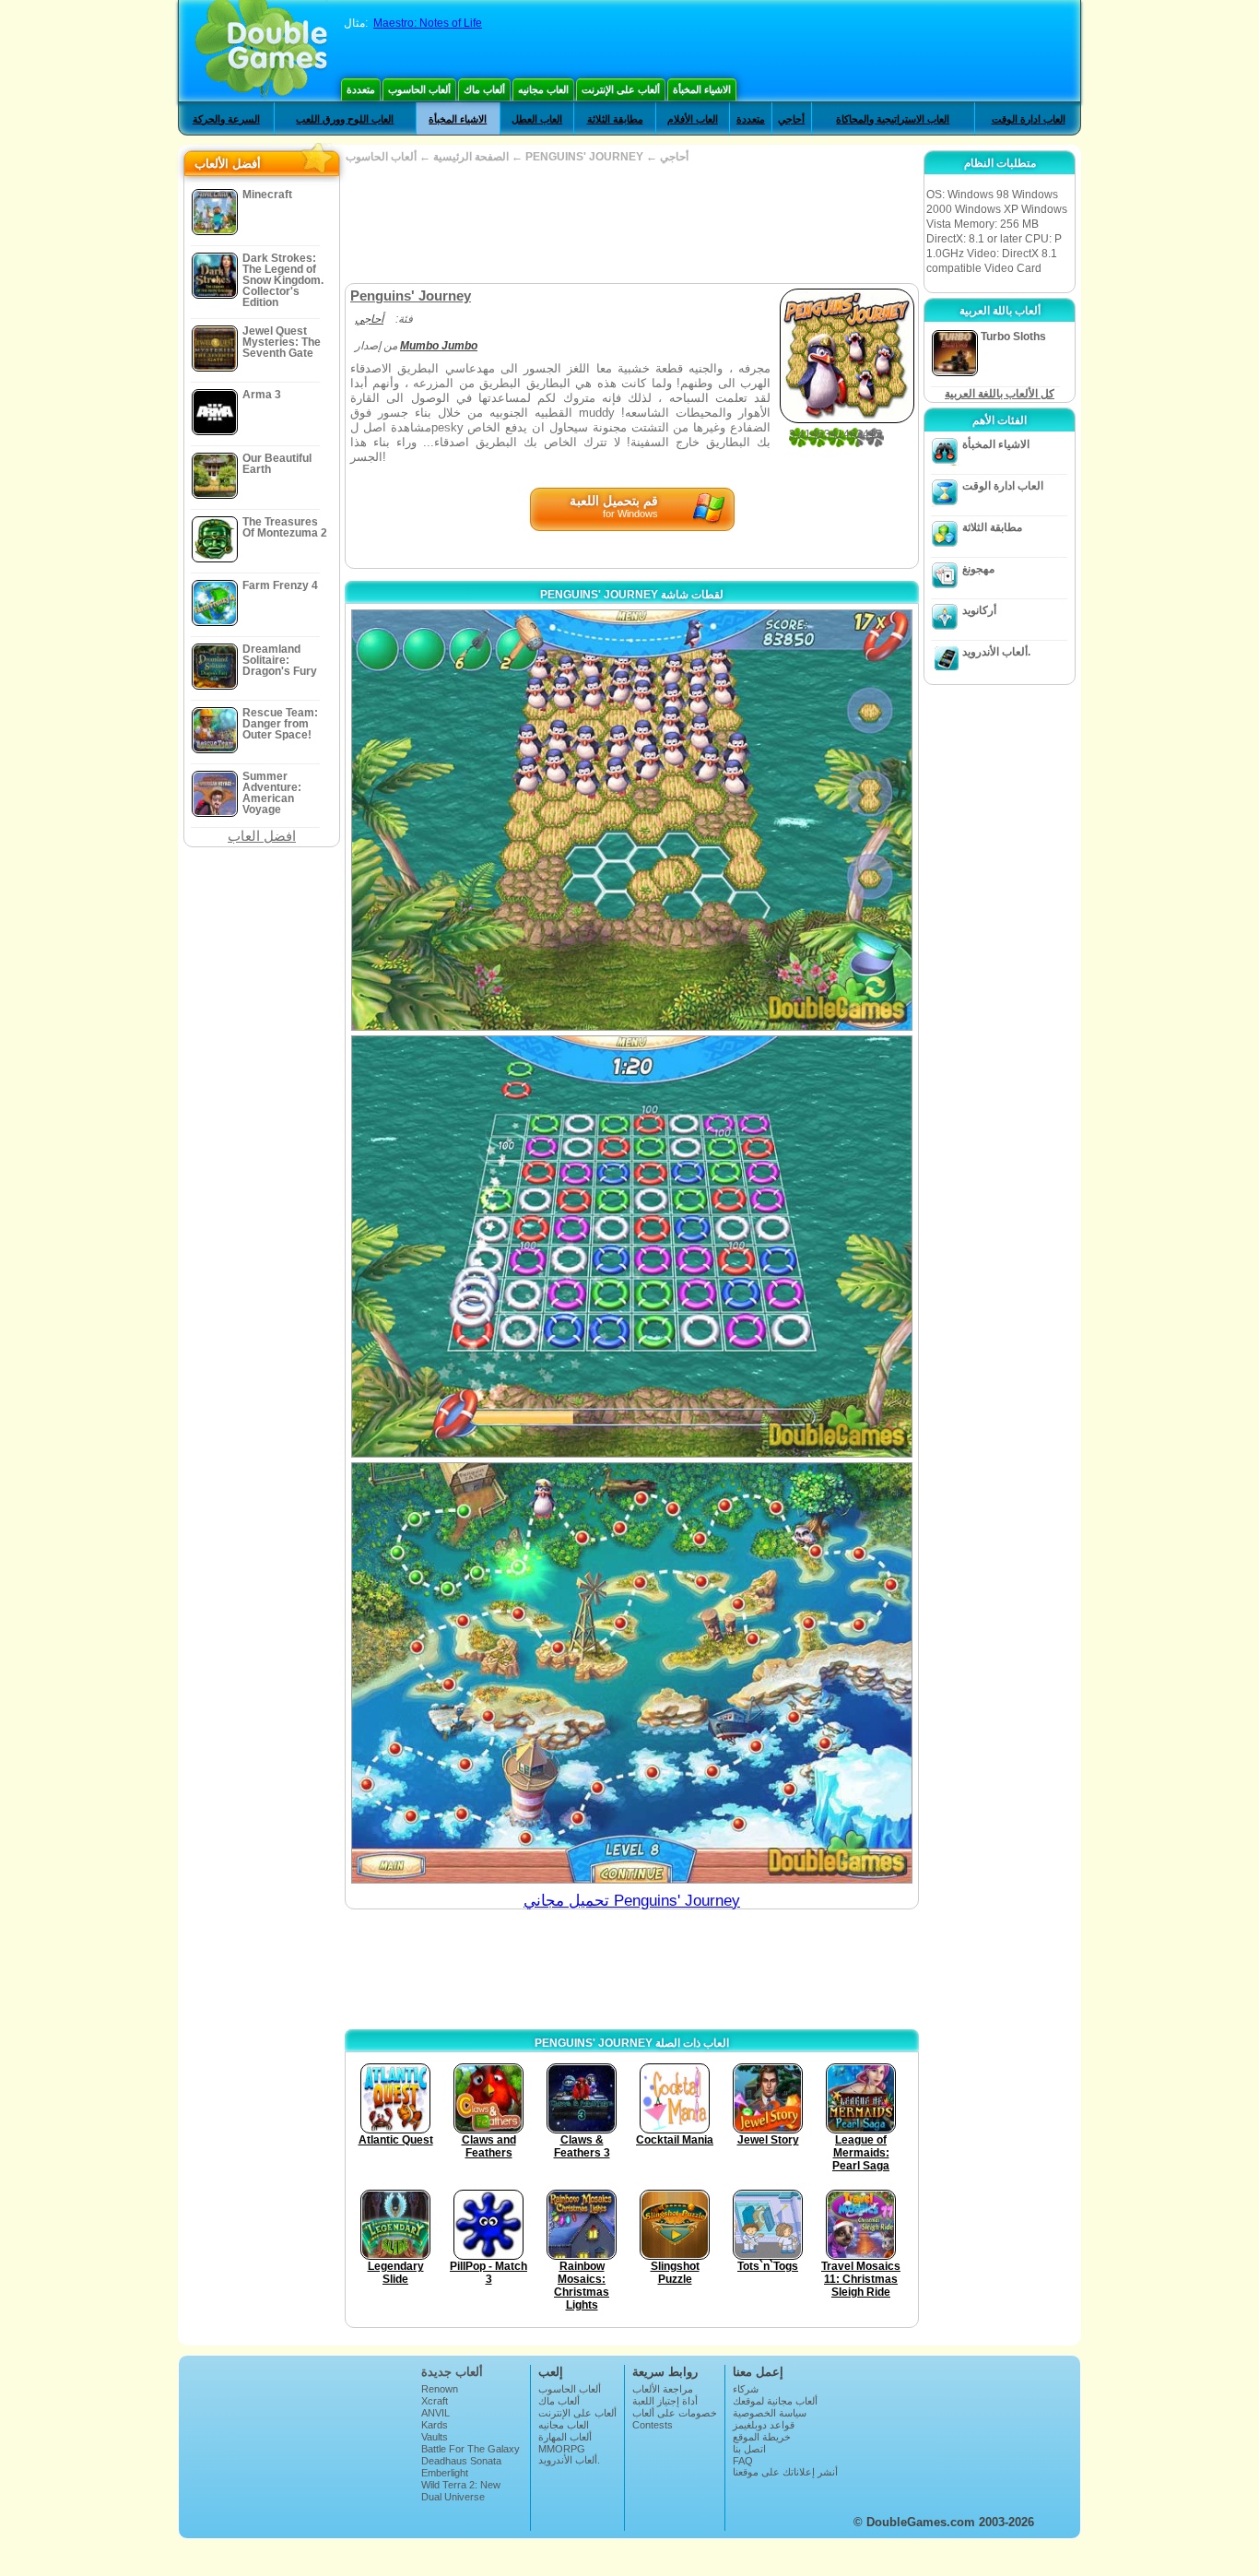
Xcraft (435, 2401)
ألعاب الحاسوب (419, 89)
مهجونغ (978, 569)
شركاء (746, 2389)
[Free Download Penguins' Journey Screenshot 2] (632, 1246)
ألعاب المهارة (565, 2437)
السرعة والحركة (226, 119)
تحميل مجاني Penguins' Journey (632, 1901)
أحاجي (791, 119)
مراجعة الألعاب (663, 2389)
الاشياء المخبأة (702, 89)
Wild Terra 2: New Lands (461, 2490)
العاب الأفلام (693, 119)
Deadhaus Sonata (461, 2461)
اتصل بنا (749, 2449)
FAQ (743, 2461)
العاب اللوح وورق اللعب (345, 119)
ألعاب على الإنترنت (621, 89)
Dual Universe (453, 2497)
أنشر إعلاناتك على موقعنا (785, 2472)
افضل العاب (262, 836)
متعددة (361, 89)
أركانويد (979, 610)
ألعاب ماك (484, 89)
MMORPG (562, 2449)
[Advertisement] (631, 223)
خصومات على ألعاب (675, 2413)
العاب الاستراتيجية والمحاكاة (893, 119)
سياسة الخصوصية (770, 2413)
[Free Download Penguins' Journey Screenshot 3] (632, 1673)
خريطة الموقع (762, 2437)
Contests (653, 2425)
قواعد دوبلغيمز (764, 2425)
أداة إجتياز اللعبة (665, 2401)
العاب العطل (537, 119)
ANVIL (435, 2413)
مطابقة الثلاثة (615, 119)
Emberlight (445, 2473)
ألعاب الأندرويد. (996, 652)
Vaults (435, 2437)
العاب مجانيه (543, 89)
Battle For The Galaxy (471, 2449)
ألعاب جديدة (452, 2372)
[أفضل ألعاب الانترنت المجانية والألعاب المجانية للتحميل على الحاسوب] (261, 51)
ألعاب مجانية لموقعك (775, 2401)
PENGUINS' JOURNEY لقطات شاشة (632, 595)
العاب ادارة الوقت (1029, 119)
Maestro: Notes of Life (428, 23)
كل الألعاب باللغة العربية (1000, 394)
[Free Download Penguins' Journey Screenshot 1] (632, 820)
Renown (440, 2389)
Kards (435, 2425)
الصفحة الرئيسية (471, 157)
